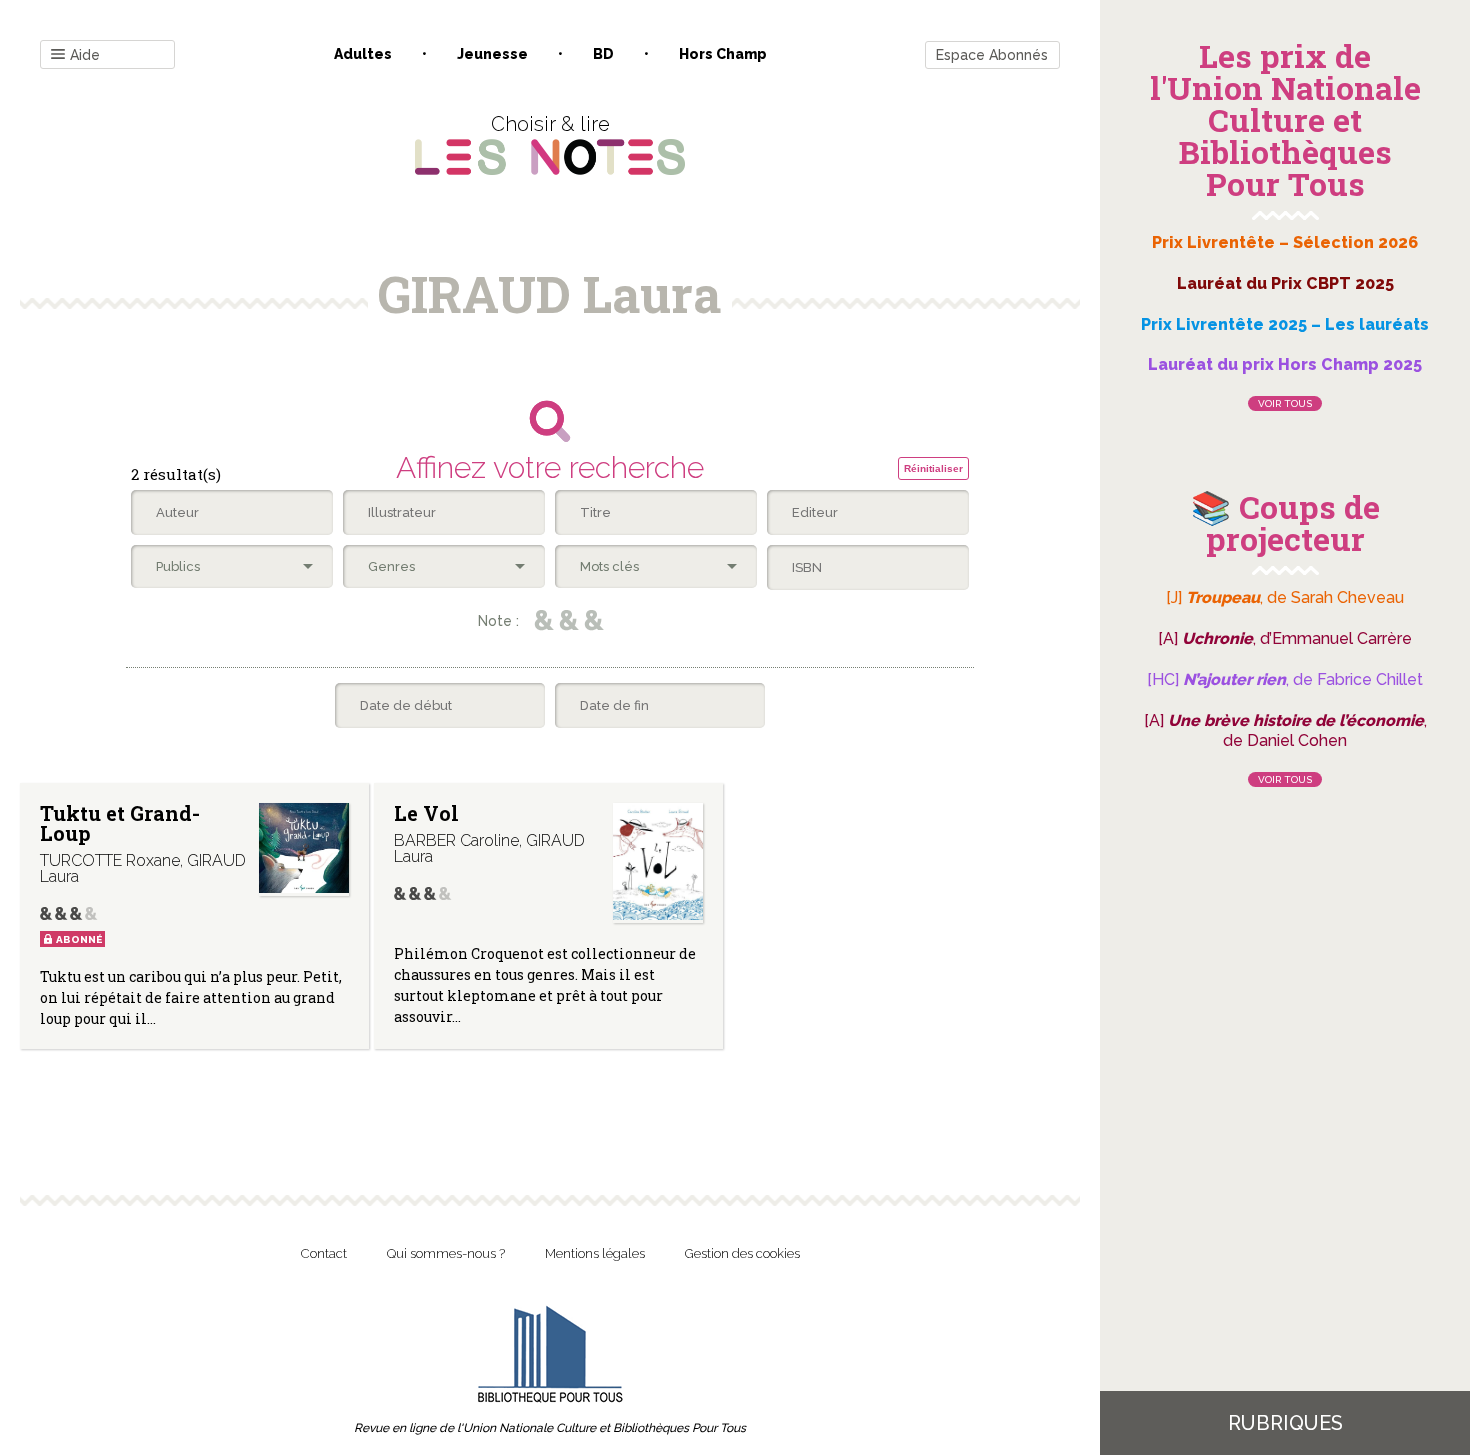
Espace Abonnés (992, 55)
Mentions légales (595, 1253)
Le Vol (426, 813)
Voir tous (1285, 403)
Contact (324, 1253)
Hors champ (723, 54)
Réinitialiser (933, 468)
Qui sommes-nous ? (446, 1253)
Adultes (363, 54)
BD (603, 54)
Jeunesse (492, 54)
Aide (85, 55)
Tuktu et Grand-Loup (120, 823)
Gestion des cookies (742, 1253)
